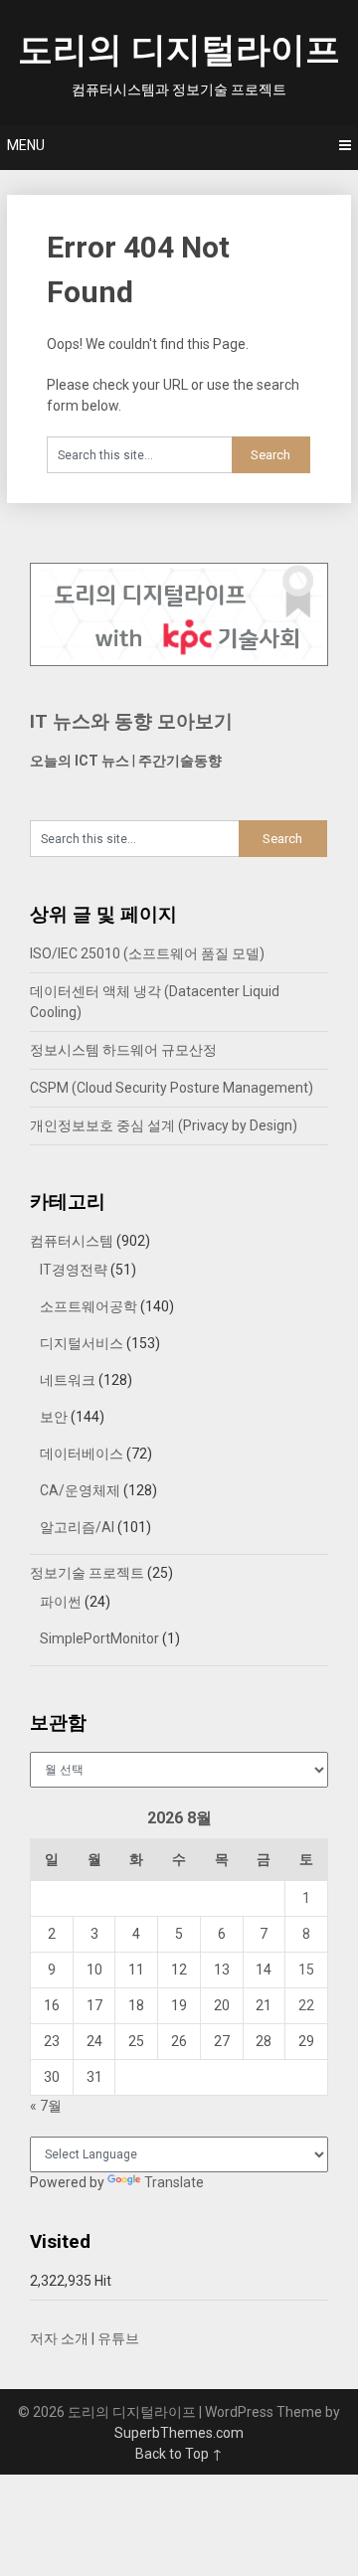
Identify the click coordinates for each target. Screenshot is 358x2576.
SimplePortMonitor (99, 1638)
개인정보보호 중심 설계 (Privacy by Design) (164, 1125)
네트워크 (68, 1380)
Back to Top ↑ (179, 2454)
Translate (174, 2182)
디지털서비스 (82, 1343)
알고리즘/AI (77, 1527)
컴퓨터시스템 (72, 1241)
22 (306, 2005)
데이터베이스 (82, 1454)
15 (306, 1970)
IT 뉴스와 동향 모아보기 (131, 721)
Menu (26, 145)
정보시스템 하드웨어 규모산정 (123, 1050)
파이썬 (61, 1602)
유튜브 (118, 2338)
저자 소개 (59, 2338)
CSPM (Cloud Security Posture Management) (172, 1088)
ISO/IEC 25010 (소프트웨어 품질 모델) (147, 953)
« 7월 (46, 2106)
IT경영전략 (74, 1270)
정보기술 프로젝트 (87, 1573)
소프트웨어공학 (89, 1306)
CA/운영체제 (80, 1490)
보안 (54, 1417)
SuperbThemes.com (179, 2433)
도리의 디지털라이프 (179, 50)
